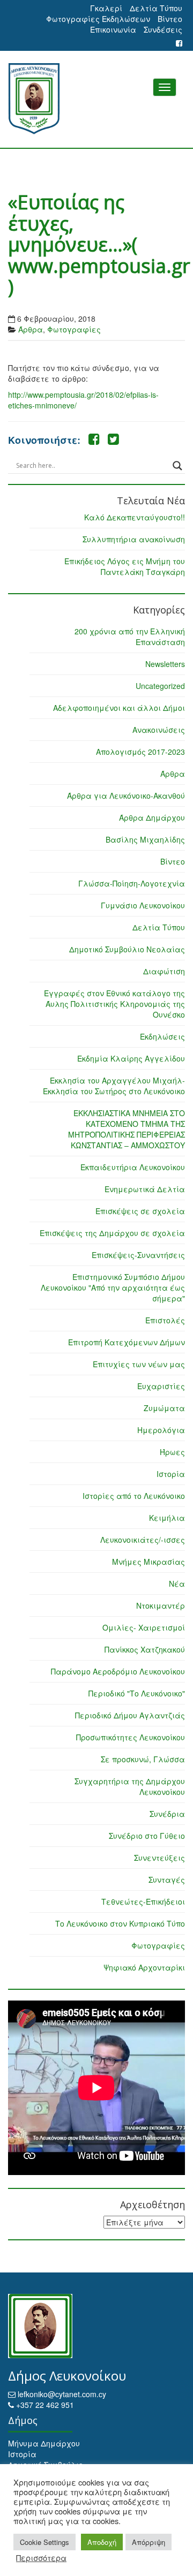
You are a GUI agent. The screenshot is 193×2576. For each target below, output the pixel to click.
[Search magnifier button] (177, 466)
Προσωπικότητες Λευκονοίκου (131, 1737)
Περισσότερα (41, 2558)
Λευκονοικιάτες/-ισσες (143, 1540)
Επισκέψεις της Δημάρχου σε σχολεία (112, 1233)
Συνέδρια (167, 1814)
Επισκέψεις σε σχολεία (140, 1211)
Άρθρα (31, 329)
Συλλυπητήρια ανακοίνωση (134, 539)
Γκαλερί (106, 8)
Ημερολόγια (161, 1430)
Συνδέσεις (163, 29)
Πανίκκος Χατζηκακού (145, 1649)
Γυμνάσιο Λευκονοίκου (143, 905)
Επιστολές (165, 1320)
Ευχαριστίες (161, 1386)
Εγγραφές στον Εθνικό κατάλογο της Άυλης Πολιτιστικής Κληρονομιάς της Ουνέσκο (114, 1004)
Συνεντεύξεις (159, 1858)
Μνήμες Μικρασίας (149, 1562)
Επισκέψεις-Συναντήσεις (138, 1255)
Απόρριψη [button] (149, 2542)
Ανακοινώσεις (159, 730)
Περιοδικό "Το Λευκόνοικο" (137, 1693)
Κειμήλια (167, 1518)
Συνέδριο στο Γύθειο (147, 1836)
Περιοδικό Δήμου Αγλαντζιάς (130, 1715)
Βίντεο (170, 19)
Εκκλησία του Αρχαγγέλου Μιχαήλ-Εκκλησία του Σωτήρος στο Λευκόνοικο (114, 1086)
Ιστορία (171, 1474)
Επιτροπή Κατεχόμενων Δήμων (127, 1342)
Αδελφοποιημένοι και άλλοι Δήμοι (119, 708)
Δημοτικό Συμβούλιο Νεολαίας (127, 949)
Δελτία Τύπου (156, 8)
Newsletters (165, 664)
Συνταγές (167, 1880)
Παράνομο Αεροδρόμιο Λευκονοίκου (118, 1671)
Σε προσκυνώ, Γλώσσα (143, 1759)
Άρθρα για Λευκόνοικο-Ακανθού (126, 795)
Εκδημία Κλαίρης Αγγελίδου (131, 1058)
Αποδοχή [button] (102, 2542)
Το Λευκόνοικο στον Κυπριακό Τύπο (120, 1923)
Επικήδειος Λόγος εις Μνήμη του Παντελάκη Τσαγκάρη (125, 566)
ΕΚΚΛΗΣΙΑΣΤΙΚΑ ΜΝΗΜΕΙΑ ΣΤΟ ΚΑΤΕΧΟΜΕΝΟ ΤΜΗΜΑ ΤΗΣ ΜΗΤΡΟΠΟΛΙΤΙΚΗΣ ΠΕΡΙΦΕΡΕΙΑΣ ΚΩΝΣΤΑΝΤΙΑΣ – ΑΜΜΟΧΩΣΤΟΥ (127, 1129)
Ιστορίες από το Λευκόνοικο (134, 1496)
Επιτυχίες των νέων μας (139, 1364)
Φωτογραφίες (74, 329)
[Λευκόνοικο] (96, 99)
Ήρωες (172, 1452)
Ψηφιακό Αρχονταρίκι (144, 1967)
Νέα (177, 1584)
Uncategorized (160, 686)
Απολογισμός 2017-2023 (140, 752)
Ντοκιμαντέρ (161, 1605)
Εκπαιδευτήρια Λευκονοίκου (133, 1167)
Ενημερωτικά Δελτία (145, 1189)
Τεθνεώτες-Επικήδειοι (143, 1901)
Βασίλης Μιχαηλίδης (145, 839)
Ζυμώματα (164, 1408)
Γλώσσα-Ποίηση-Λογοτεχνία (132, 883)
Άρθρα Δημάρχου (152, 817)
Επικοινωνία (113, 29)
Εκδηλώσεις (162, 1036)
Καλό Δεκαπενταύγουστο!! (135, 517)
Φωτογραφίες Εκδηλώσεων (98, 19)
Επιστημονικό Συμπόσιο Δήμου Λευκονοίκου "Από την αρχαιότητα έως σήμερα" (113, 1287)
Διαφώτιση (164, 971)
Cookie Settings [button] (44, 2542)
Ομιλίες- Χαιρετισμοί (144, 1627)
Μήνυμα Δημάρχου (44, 2443)
